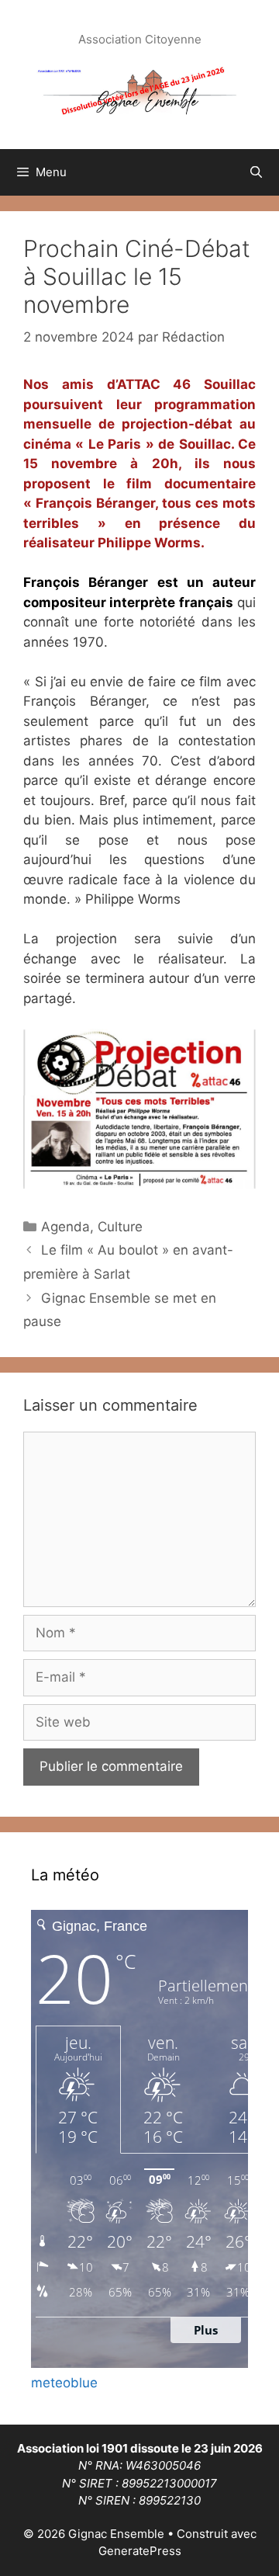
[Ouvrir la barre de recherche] (256, 172)
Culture (120, 1227)
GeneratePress (140, 2551)
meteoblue (64, 2383)
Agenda (65, 1227)
